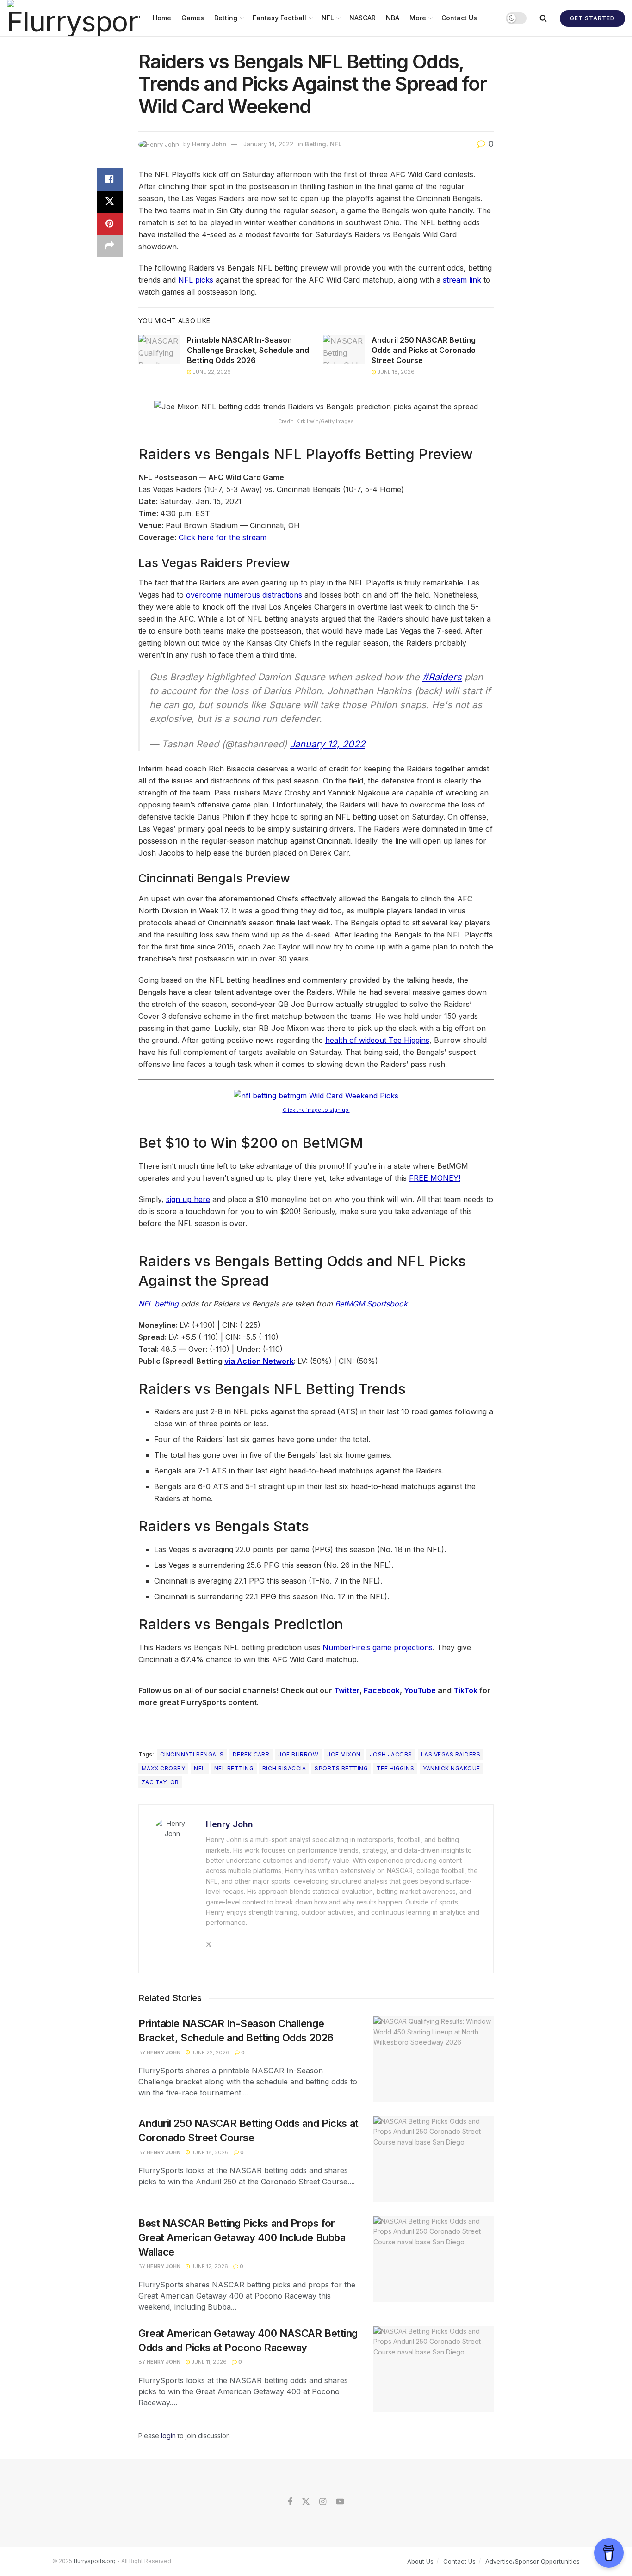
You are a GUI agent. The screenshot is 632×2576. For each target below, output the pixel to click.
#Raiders (442, 677)
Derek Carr (251, 1754)
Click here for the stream (223, 537)
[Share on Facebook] (110, 179)
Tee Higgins (395, 1768)
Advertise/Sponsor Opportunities (533, 2561)
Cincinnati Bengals (192, 1754)
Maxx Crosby (163, 1768)
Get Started (592, 18)
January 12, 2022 (327, 744)
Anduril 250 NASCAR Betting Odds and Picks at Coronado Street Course (424, 350)
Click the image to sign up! (316, 1110)
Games (193, 18)
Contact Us (459, 18)
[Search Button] (543, 18)
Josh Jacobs (391, 1754)
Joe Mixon (344, 1754)
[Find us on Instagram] (323, 2502)
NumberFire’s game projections (378, 1647)
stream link (462, 280)
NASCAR (362, 18)
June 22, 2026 (211, 372)
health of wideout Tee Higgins (377, 1040)
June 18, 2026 (395, 372)
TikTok (465, 1690)
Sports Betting (341, 1768)
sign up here (188, 1199)
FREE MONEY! (435, 1178)
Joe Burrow (298, 1754)
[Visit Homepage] (73, 18)
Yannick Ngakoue (451, 1768)
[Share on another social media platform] (110, 246)
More (418, 18)
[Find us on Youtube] (340, 2502)
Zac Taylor (160, 1782)
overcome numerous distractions (244, 595)
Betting (226, 18)
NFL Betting (234, 1768)
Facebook (382, 1690)
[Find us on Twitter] (306, 2502)
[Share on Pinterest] (110, 224)
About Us (420, 2561)
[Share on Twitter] (110, 202)
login (168, 2436)
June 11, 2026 (208, 2362)
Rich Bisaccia (284, 1768)
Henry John (209, 144)
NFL (328, 18)
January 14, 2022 (268, 144)
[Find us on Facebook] (290, 2502)
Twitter (347, 1690)
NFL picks (196, 280)
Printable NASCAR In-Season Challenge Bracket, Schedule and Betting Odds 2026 (248, 350)
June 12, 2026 (209, 2266)
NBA (393, 18)
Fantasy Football (279, 18)
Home (162, 18)
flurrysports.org (95, 2561)
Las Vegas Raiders (451, 1754)
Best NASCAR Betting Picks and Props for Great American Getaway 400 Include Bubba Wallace (242, 2237)
